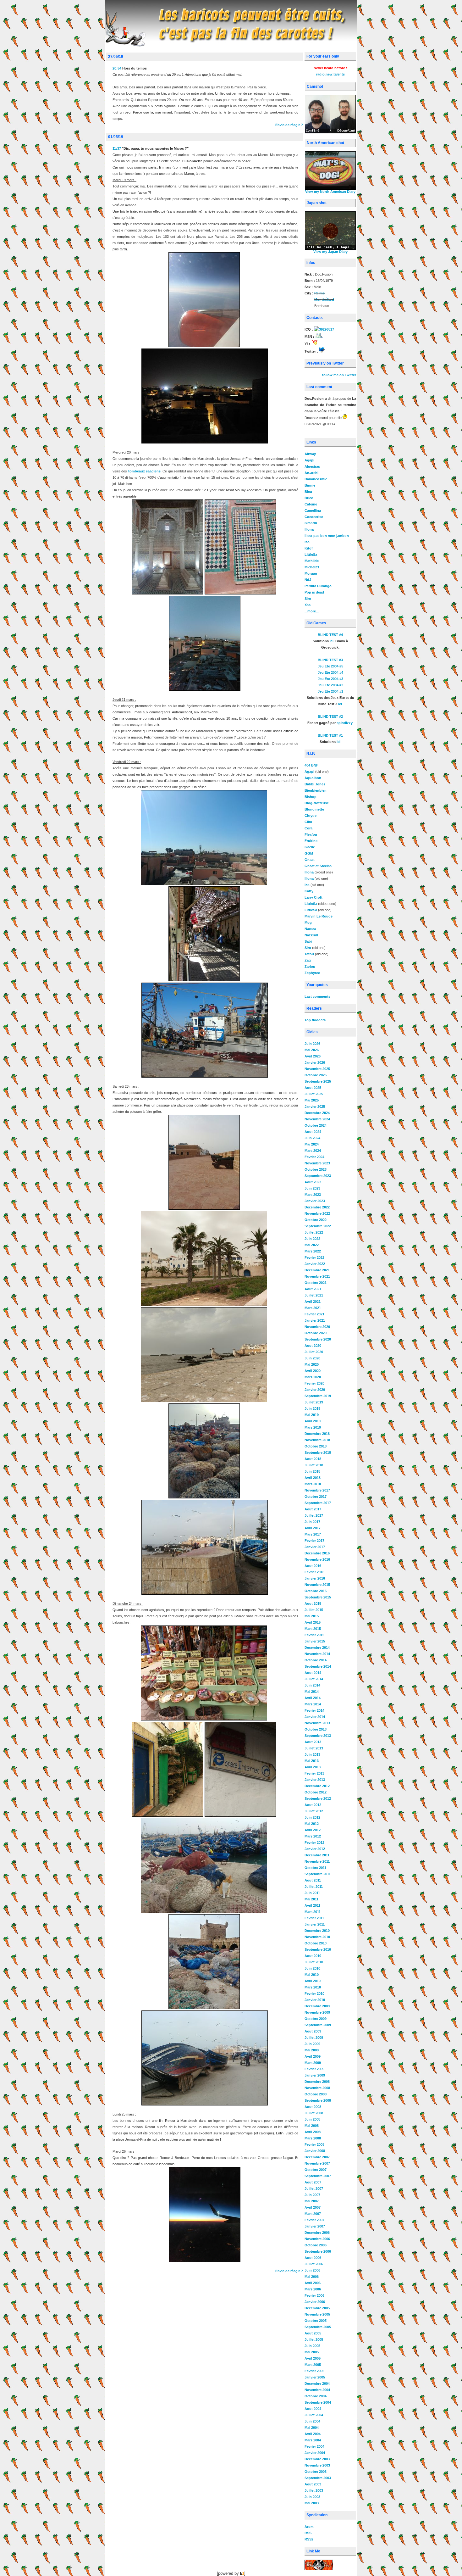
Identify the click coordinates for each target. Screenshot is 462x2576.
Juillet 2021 (314, 1295)
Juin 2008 (312, 2119)
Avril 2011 (312, 1905)
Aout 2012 (313, 1805)
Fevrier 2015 (314, 1635)
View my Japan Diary (330, 252)
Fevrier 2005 (314, 2371)
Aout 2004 (313, 2409)
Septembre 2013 (318, 1736)
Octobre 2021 (316, 1283)
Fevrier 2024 (314, 1157)
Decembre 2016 (317, 1553)
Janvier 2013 (315, 1780)
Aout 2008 (313, 2107)
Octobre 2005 (316, 2321)
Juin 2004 (312, 2421)
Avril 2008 (313, 2132)
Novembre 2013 (317, 1723)
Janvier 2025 (315, 1107)
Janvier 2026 (315, 1062)
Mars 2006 (313, 2289)
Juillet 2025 (314, 1094)
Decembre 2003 (317, 2459)
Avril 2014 (313, 1698)
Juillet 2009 (314, 2038)
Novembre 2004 (317, 2390)
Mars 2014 (313, 1704)
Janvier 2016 (315, 1578)
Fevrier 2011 (314, 1918)
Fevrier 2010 (314, 1993)
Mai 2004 (312, 2428)
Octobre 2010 (316, 1943)
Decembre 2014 (317, 1648)
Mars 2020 (313, 1377)
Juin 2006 (312, 2270)
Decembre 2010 (317, 1931)
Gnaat (310, 860)
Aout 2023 (313, 1182)
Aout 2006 (313, 2258)
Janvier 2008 (315, 2151)
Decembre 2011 (317, 1855)
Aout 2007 (313, 2182)
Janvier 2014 (315, 1717)
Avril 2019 (313, 1421)
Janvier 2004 (315, 2453)
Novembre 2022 (317, 1213)
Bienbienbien (316, 790)
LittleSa (311, 555)
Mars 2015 (313, 1629)
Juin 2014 (312, 1685)
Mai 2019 (312, 1415)
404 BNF (311, 765)
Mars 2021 (313, 1308)
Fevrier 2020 (314, 1383)
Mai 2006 (312, 2277)
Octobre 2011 (315, 1868)
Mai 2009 (312, 2050)
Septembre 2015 (318, 1597)
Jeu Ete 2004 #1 (330, 691)
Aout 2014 (313, 1673)
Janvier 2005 (315, 2377)
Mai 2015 (312, 1616)
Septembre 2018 (318, 1452)
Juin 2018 (312, 1471)
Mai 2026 (312, 1050)
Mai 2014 (312, 1692)
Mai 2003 (312, 2503)
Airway (310, 454)
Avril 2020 (313, 1371)
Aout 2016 (313, 1566)
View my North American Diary (330, 192)
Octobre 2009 (316, 2019)
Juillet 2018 (314, 1465)
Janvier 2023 (315, 1201)
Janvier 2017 (315, 1547)
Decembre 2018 (317, 1434)
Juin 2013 (312, 1754)
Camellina (313, 510)
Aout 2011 (313, 1880)
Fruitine (311, 841)
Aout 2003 (313, 2484)
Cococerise (314, 517)
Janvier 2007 (315, 2226)
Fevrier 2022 (314, 1257)
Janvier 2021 (315, 1320)
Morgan (311, 573)
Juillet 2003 (314, 2490)
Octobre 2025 (316, 1075)
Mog (308, 923)
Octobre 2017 (316, 1497)
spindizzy (345, 723)
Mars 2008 (313, 2138)
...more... (312, 611)
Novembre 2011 (317, 1861)
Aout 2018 (313, 1459)
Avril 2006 (313, 2283)
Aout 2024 (313, 1132)
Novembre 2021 (317, 1276)
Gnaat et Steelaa (318, 866)
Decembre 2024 (317, 1113)
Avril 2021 (313, 1302)
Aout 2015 (313, 1603)
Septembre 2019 (318, 1396)
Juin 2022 (312, 1239)
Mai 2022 (312, 1245)
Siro (308, 599)
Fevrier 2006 (314, 2295)
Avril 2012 (313, 1830)
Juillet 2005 (314, 2339)
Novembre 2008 (317, 2088)
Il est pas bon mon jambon (327, 536)
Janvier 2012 (315, 1849)
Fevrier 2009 (314, 2069)
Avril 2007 (313, 2207)
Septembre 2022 (318, 1226)
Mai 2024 (312, 1144)
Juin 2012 (312, 1817)
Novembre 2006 (317, 2239)
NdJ (308, 580)
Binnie (310, 485)
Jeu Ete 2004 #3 (330, 679)
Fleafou (311, 834)
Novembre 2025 (317, 1069)
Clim (308, 822)
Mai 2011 (311, 1899)
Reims (319, 293)
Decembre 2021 (317, 1270)
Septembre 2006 (318, 2251)
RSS (308, 2533)
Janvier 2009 (315, 2075)
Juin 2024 (312, 1138)
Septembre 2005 (318, 2327)
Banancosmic (316, 479)
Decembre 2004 (317, 2384)
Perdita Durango (318, 586)
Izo (307, 542)
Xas (308, 605)
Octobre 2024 (316, 1125)
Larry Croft (313, 897)
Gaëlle (310, 847)
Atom (309, 2527)
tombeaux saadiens (144, 471)
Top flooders (315, 1020)
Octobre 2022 (316, 1220)
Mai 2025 (312, 1100)
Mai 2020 (312, 1364)
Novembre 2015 (317, 1585)
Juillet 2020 (314, 1352)
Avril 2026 (313, 1056)
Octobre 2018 (316, 1446)
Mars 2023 (313, 1195)
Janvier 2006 (315, 2302)
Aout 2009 (313, 2031)
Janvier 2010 (315, 2000)
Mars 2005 (313, 2365)
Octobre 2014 (316, 1660)
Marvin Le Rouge (319, 916)
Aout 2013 (313, 1742)
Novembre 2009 (317, 2012)
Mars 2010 (313, 1987)
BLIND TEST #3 (330, 660)
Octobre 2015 (316, 1591)
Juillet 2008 (314, 2113)
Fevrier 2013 (314, 1773)
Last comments (317, 996)
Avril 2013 (313, 1767)
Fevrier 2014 (314, 1710)
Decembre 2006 (317, 2233)
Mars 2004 (313, 2440)
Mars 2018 (313, 1484)
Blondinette (314, 809)
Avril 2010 (313, 1981)
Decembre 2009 (317, 2006)
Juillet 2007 (314, 2188)
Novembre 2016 (317, 1559)
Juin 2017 (312, 1522)
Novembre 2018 (317, 1440)
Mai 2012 (312, 1824)
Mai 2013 (312, 1761)
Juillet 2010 (314, 1962)
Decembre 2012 (317, 1786)
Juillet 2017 (314, 1515)
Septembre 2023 (318, 1176)
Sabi (308, 941)
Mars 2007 (313, 2214)
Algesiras (312, 466)
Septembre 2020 (318, 1339)
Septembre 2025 (318, 1081)
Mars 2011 (313, 1912)
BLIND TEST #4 (330, 635)
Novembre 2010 (317, 1937)
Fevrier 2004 (314, 2446)
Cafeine (311, 504)
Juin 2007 (312, 2195)
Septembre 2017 (318, 1503)
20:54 (117, 68)
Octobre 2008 (316, 2094)
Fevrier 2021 (314, 1314)
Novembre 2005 (317, 2314)
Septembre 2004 (318, 2402)
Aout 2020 (313, 1346)
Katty (309, 891)
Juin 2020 (312, 1358)
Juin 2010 (312, 1968)
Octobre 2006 (316, 2245)
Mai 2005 (312, 2352)
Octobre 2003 (316, 2472)
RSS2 (309, 2539)
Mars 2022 (313, 1251)
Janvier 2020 (315, 1390)
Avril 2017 (313, 1528)
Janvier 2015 (315, 1641)
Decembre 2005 (317, 2308)
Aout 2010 (313, 1956)
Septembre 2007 (318, 2176)
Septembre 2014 (318, 1666)
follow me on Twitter (339, 375)
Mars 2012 (313, 1836)
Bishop (311, 797)
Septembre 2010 (318, 1949)
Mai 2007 (312, 2201)
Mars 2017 (313, 1534)
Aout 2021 (313, 1289)
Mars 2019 (313, 1427)
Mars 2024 (313, 1151)
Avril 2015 (313, 1622)
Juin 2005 (312, 2346)
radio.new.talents (330, 74)
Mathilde (312, 561)
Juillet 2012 (314, 1811)
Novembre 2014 (317, 1654)
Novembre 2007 (317, 2163)
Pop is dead (314, 592)
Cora (308, 828)
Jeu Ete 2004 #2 (330, 685)
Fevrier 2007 (314, 2220)
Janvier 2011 (315, 1924)
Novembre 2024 (317, 1119)
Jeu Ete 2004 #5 (330, 666)
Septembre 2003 (318, 2478)
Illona (309, 529)
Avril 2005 (313, 2358)
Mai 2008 (312, 2126)
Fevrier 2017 (314, 1541)
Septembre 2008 (318, 2100)
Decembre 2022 (317, 1207)
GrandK (311, 523)
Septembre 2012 (318, 1798)
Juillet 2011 (314, 1887)
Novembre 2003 (317, 2465)
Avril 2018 (313, 1478)
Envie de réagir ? (289, 125)
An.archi (311, 473)
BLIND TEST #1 (330, 735)
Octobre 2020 (316, 1333)
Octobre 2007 (316, 2170)
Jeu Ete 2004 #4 (330, 672)
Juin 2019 (312, 1408)
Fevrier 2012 (314, 1843)
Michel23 (312, 567)
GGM (309, 853)
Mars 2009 (313, 2063)
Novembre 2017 (317, 1490)
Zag (308, 960)
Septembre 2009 (318, 2025)
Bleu (308, 492)
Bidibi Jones (315, 784)
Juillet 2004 (314, 2415)
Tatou (309, 954)
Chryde (311, 816)
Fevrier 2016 (314, 1572)
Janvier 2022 (315, 1264)
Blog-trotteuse (317, 803)
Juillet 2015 (314, 1610)
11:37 (117, 148)
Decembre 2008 (317, 2082)
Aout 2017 (313, 1509)
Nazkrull (311, 935)
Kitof (309, 548)
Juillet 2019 (314, 1402)
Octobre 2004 (316, 2396)
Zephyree (312, 973)
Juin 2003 (312, 2497)
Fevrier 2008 (314, 2144)
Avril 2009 (313, 2056)
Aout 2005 (313, 2333)
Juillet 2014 (314, 1679)
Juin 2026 (312, 1044)
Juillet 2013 (314, 1748)
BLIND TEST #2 (330, 716)
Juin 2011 (312, 1893)
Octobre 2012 (316, 1792)
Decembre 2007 (317, 2157)
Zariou (310, 967)
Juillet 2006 (314, 2264)
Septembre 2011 (318, 1874)
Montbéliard (324, 299)
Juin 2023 (312, 1188)
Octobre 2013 (316, 1729)
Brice (309, 498)
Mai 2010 (312, 1975)
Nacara (310, 929)
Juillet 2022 (314, 1232)
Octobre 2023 (316, 1169)
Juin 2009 (312, 2044)
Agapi (309, 460)
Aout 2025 (313, 1088)
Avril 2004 (313, 2434)
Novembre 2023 (317, 1163)
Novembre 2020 (317, 1327)
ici (332, 641)
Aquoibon (313, 778)
